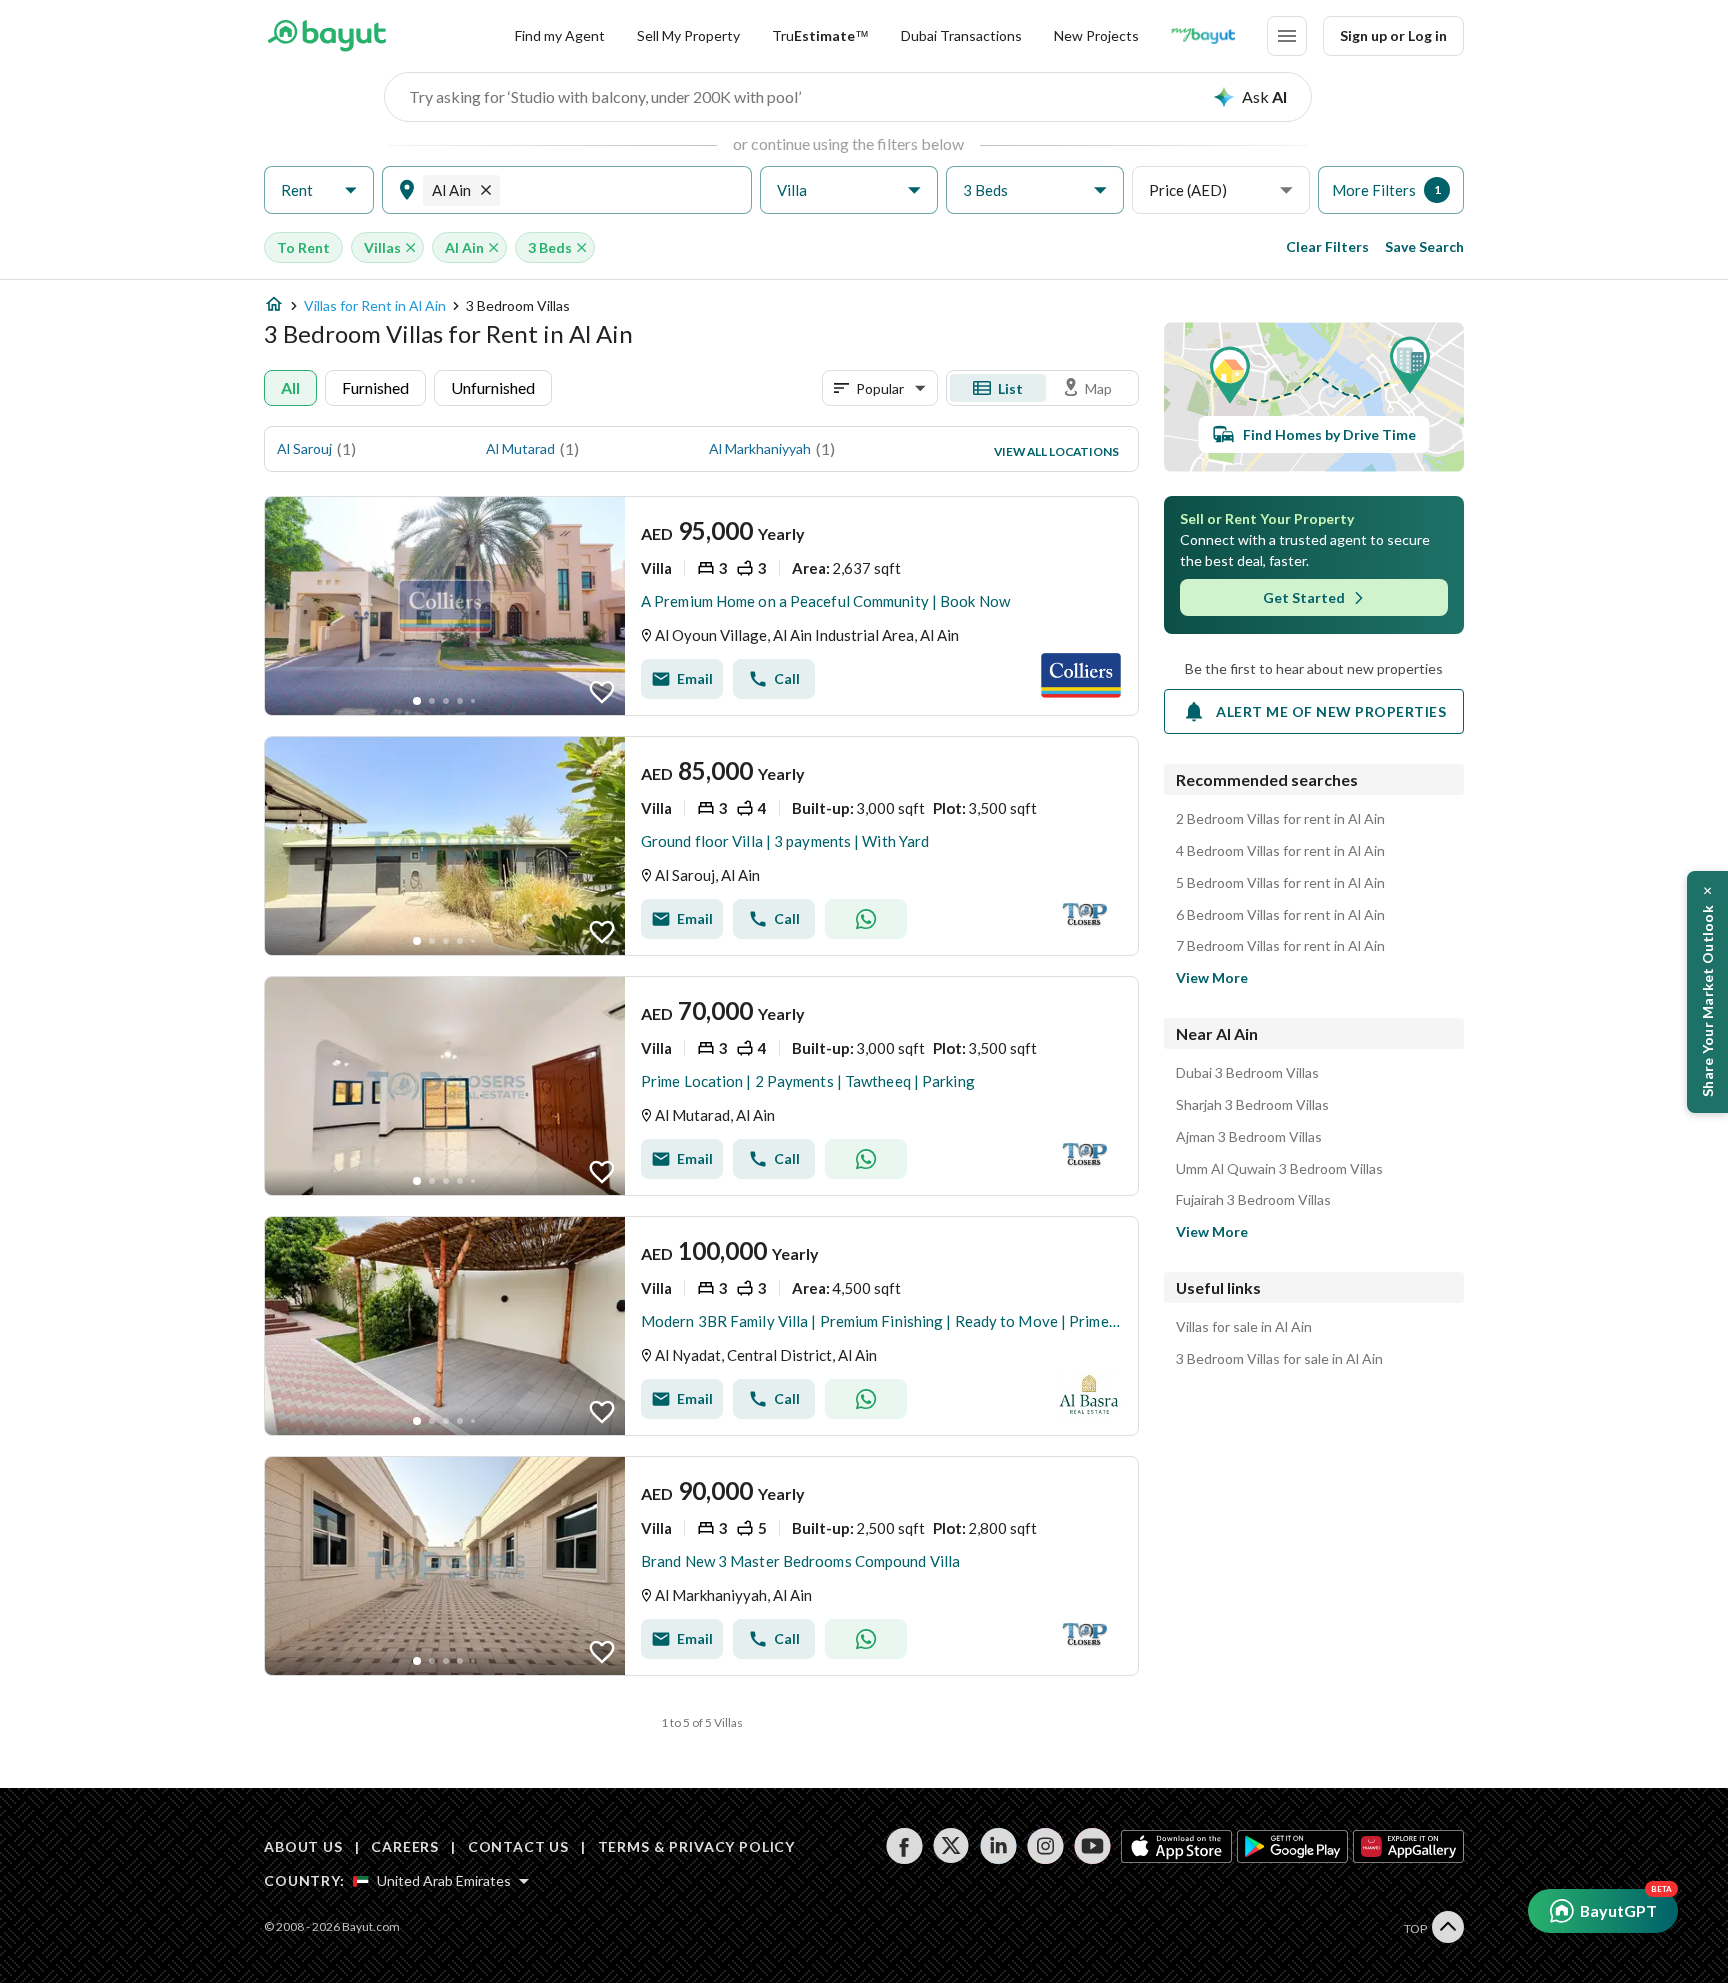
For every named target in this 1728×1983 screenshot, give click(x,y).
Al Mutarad (520, 448)
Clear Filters (1327, 246)
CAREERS (405, 1846)
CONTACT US (518, 1846)
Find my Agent (560, 35)
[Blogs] (1203, 36)
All (290, 387)
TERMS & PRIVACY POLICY (696, 1846)
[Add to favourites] (602, 692)
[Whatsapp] (866, 919)
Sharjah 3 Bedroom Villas (1252, 1105)
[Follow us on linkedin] (998, 1846)
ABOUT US (303, 1846)
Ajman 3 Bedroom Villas (1249, 1137)
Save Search (1424, 246)
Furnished (375, 387)
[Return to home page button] (326, 36)
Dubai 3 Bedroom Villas (1247, 1073)
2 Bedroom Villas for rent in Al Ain (1280, 819)
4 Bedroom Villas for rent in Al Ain (1280, 851)
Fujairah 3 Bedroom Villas (1253, 1200)
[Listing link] (701, 606)
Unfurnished (493, 387)
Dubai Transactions (961, 35)
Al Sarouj (304, 448)
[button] (319, 190)
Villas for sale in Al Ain (1244, 1327)
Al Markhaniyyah (760, 448)
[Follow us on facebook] (904, 1846)
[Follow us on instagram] (1045, 1846)
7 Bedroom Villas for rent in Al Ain (1280, 946)
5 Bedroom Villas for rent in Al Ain (1280, 883)
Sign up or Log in (1393, 35)
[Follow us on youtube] (1092, 1846)
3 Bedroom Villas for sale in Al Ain (1279, 1359)
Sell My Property (688, 35)
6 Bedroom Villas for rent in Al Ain (1280, 915)
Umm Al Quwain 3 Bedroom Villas (1279, 1169)
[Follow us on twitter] (951, 1846)
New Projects (1096, 35)
